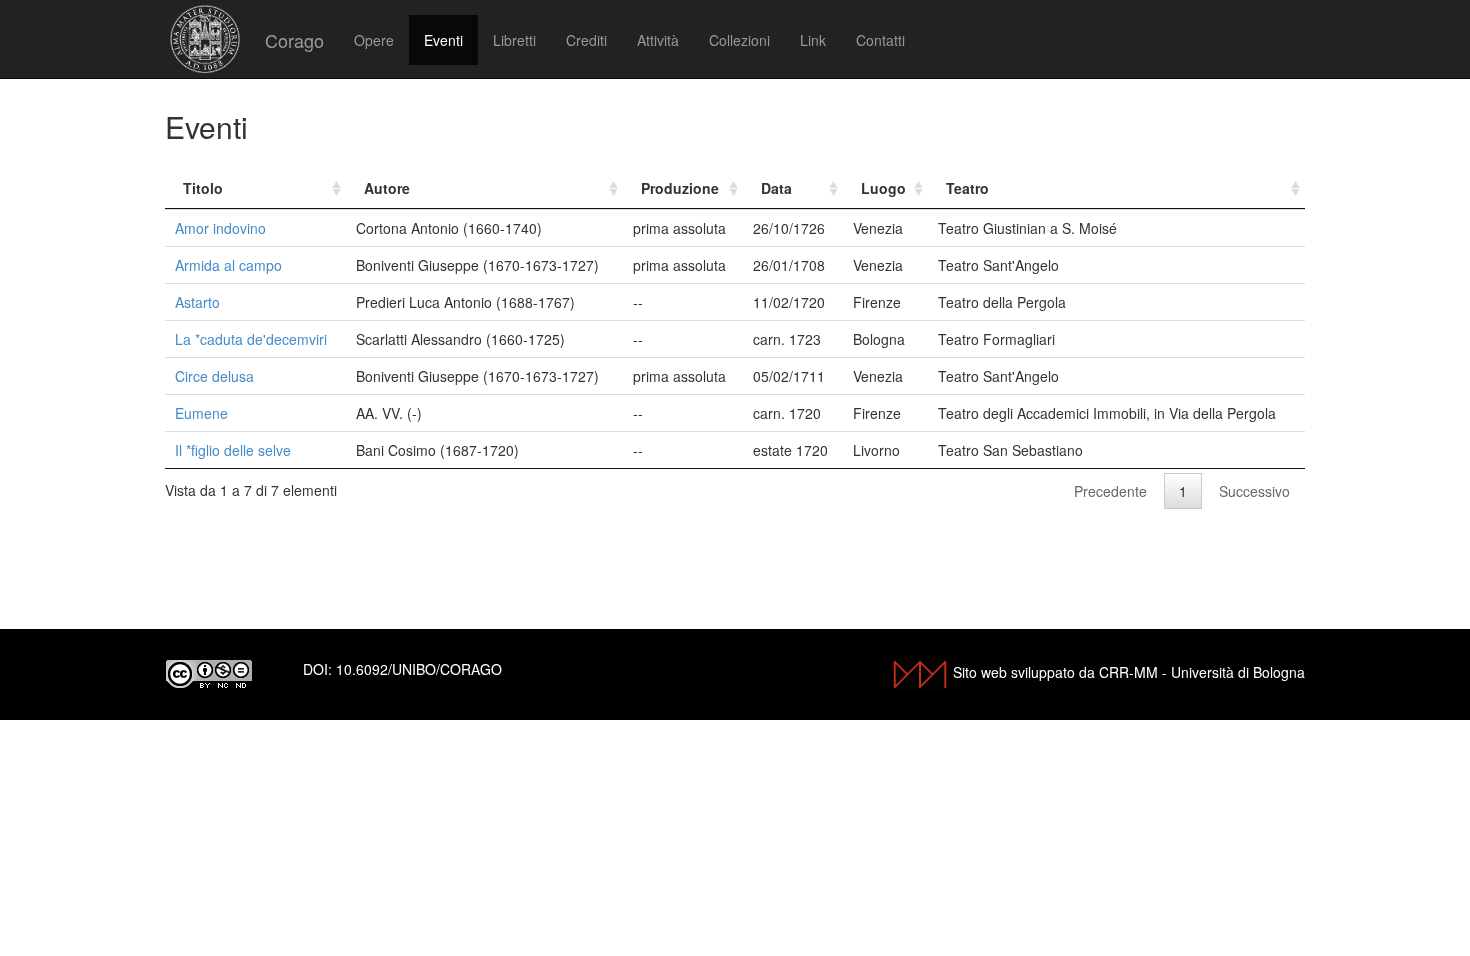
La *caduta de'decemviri (251, 339)
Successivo (1254, 491)
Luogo (883, 188)
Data (776, 188)
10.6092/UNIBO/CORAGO (419, 669)
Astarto (197, 302)
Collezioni (739, 40)
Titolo (203, 188)
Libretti (514, 40)
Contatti (880, 40)
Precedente (1110, 491)
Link (813, 40)
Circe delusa (214, 376)
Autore (387, 188)
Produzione (680, 188)
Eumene (201, 413)
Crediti (586, 40)
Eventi (443, 40)
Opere (374, 40)
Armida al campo (228, 265)
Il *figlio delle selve (233, 450)
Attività (658, 40)
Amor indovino (220, 228)
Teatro (967, 188)
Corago (294, 40)
